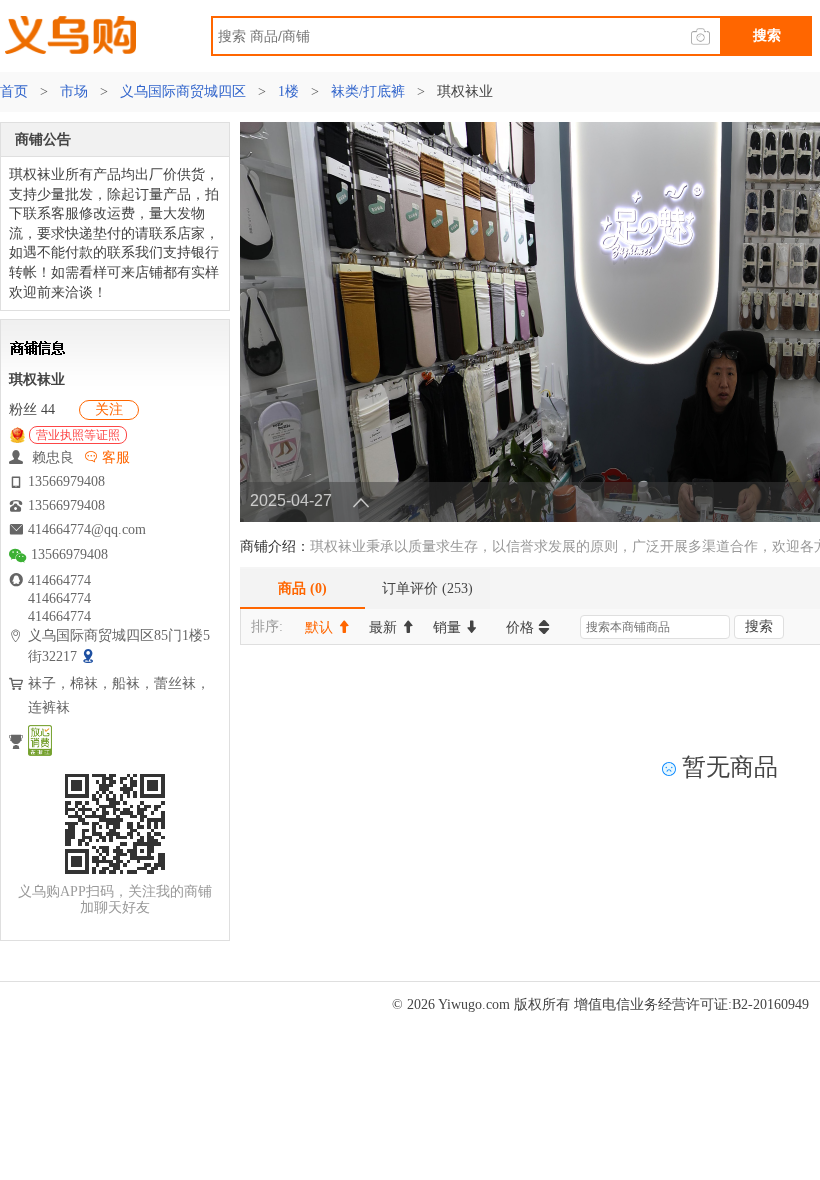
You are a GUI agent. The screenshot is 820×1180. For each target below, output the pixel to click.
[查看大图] (90, 656)
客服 (114, 457)
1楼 (288, 91)
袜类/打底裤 (368, 91)
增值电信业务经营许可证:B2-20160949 (691, 1004)
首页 (16, 91)
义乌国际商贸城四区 (183, 91)
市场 (74, 91)
